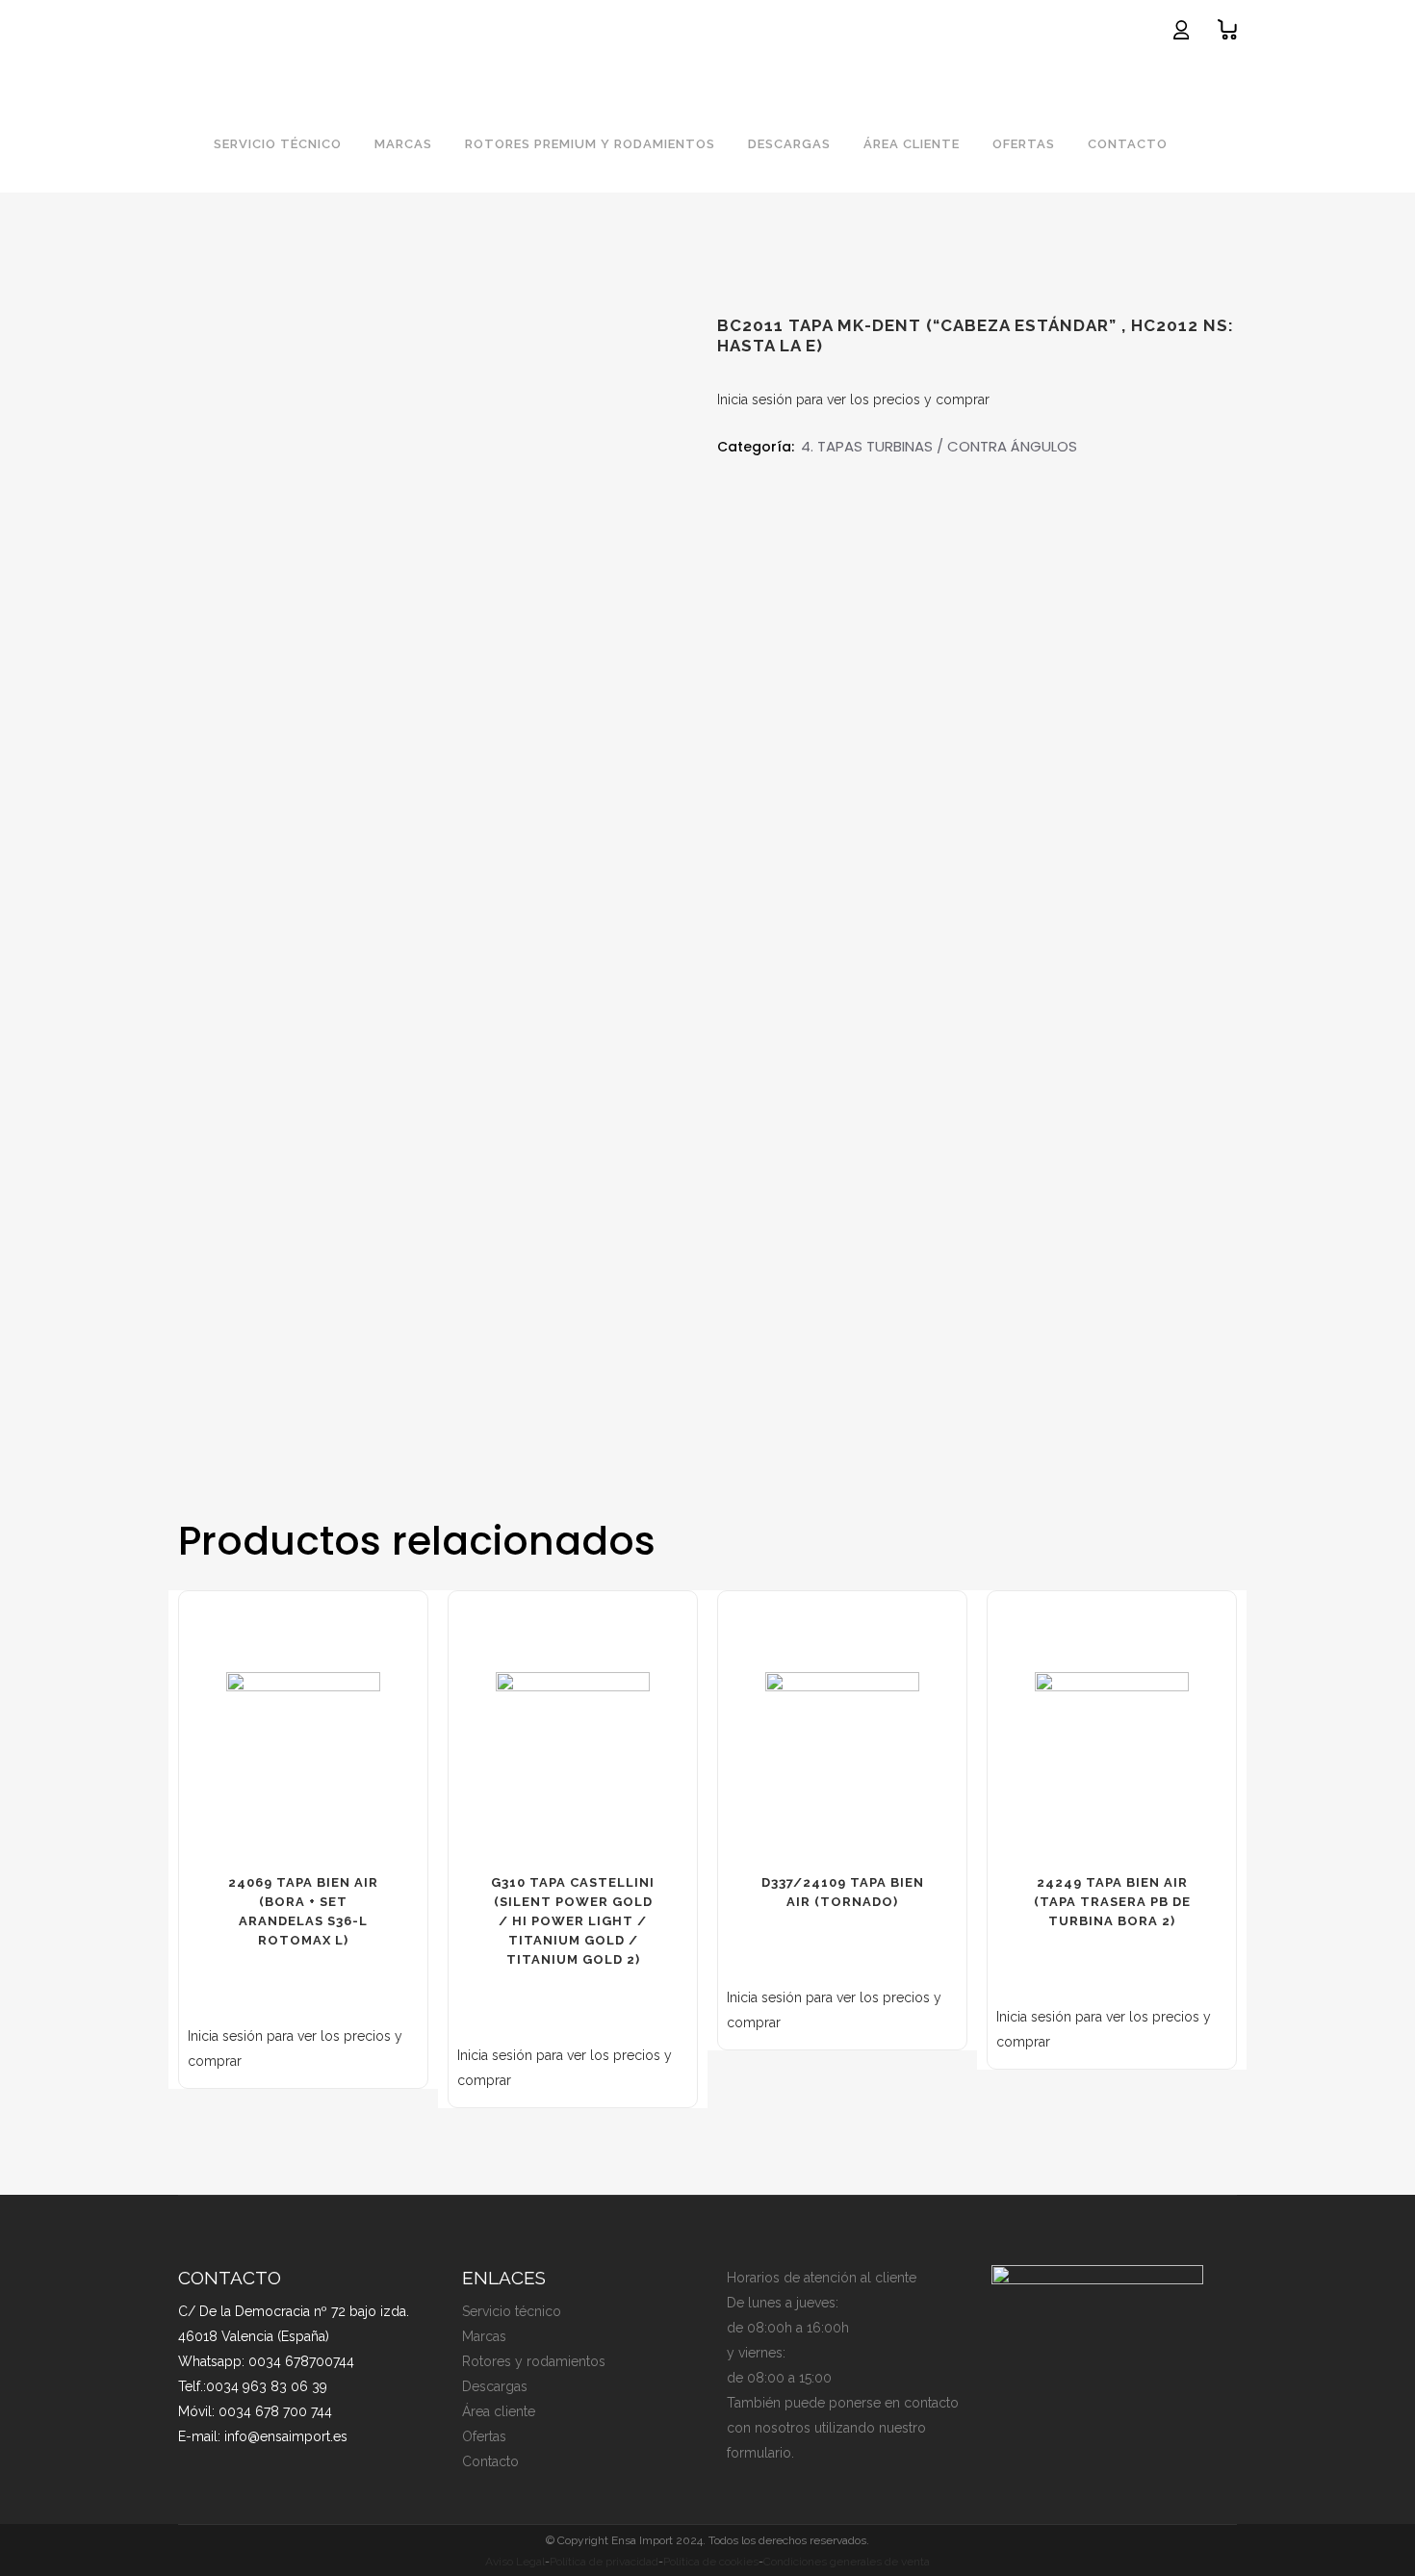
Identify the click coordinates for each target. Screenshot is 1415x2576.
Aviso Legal (515, 2562)
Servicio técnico (512, 2311)
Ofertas (484, 2436)
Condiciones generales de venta (847, 2562)
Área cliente (499, 2411)
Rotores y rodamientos (534, 2361)
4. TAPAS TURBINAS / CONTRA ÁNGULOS (939, 446)
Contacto (490, 2461)
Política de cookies (711, 2562)
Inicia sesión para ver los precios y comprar (853, 399)
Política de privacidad (604, 2562)
